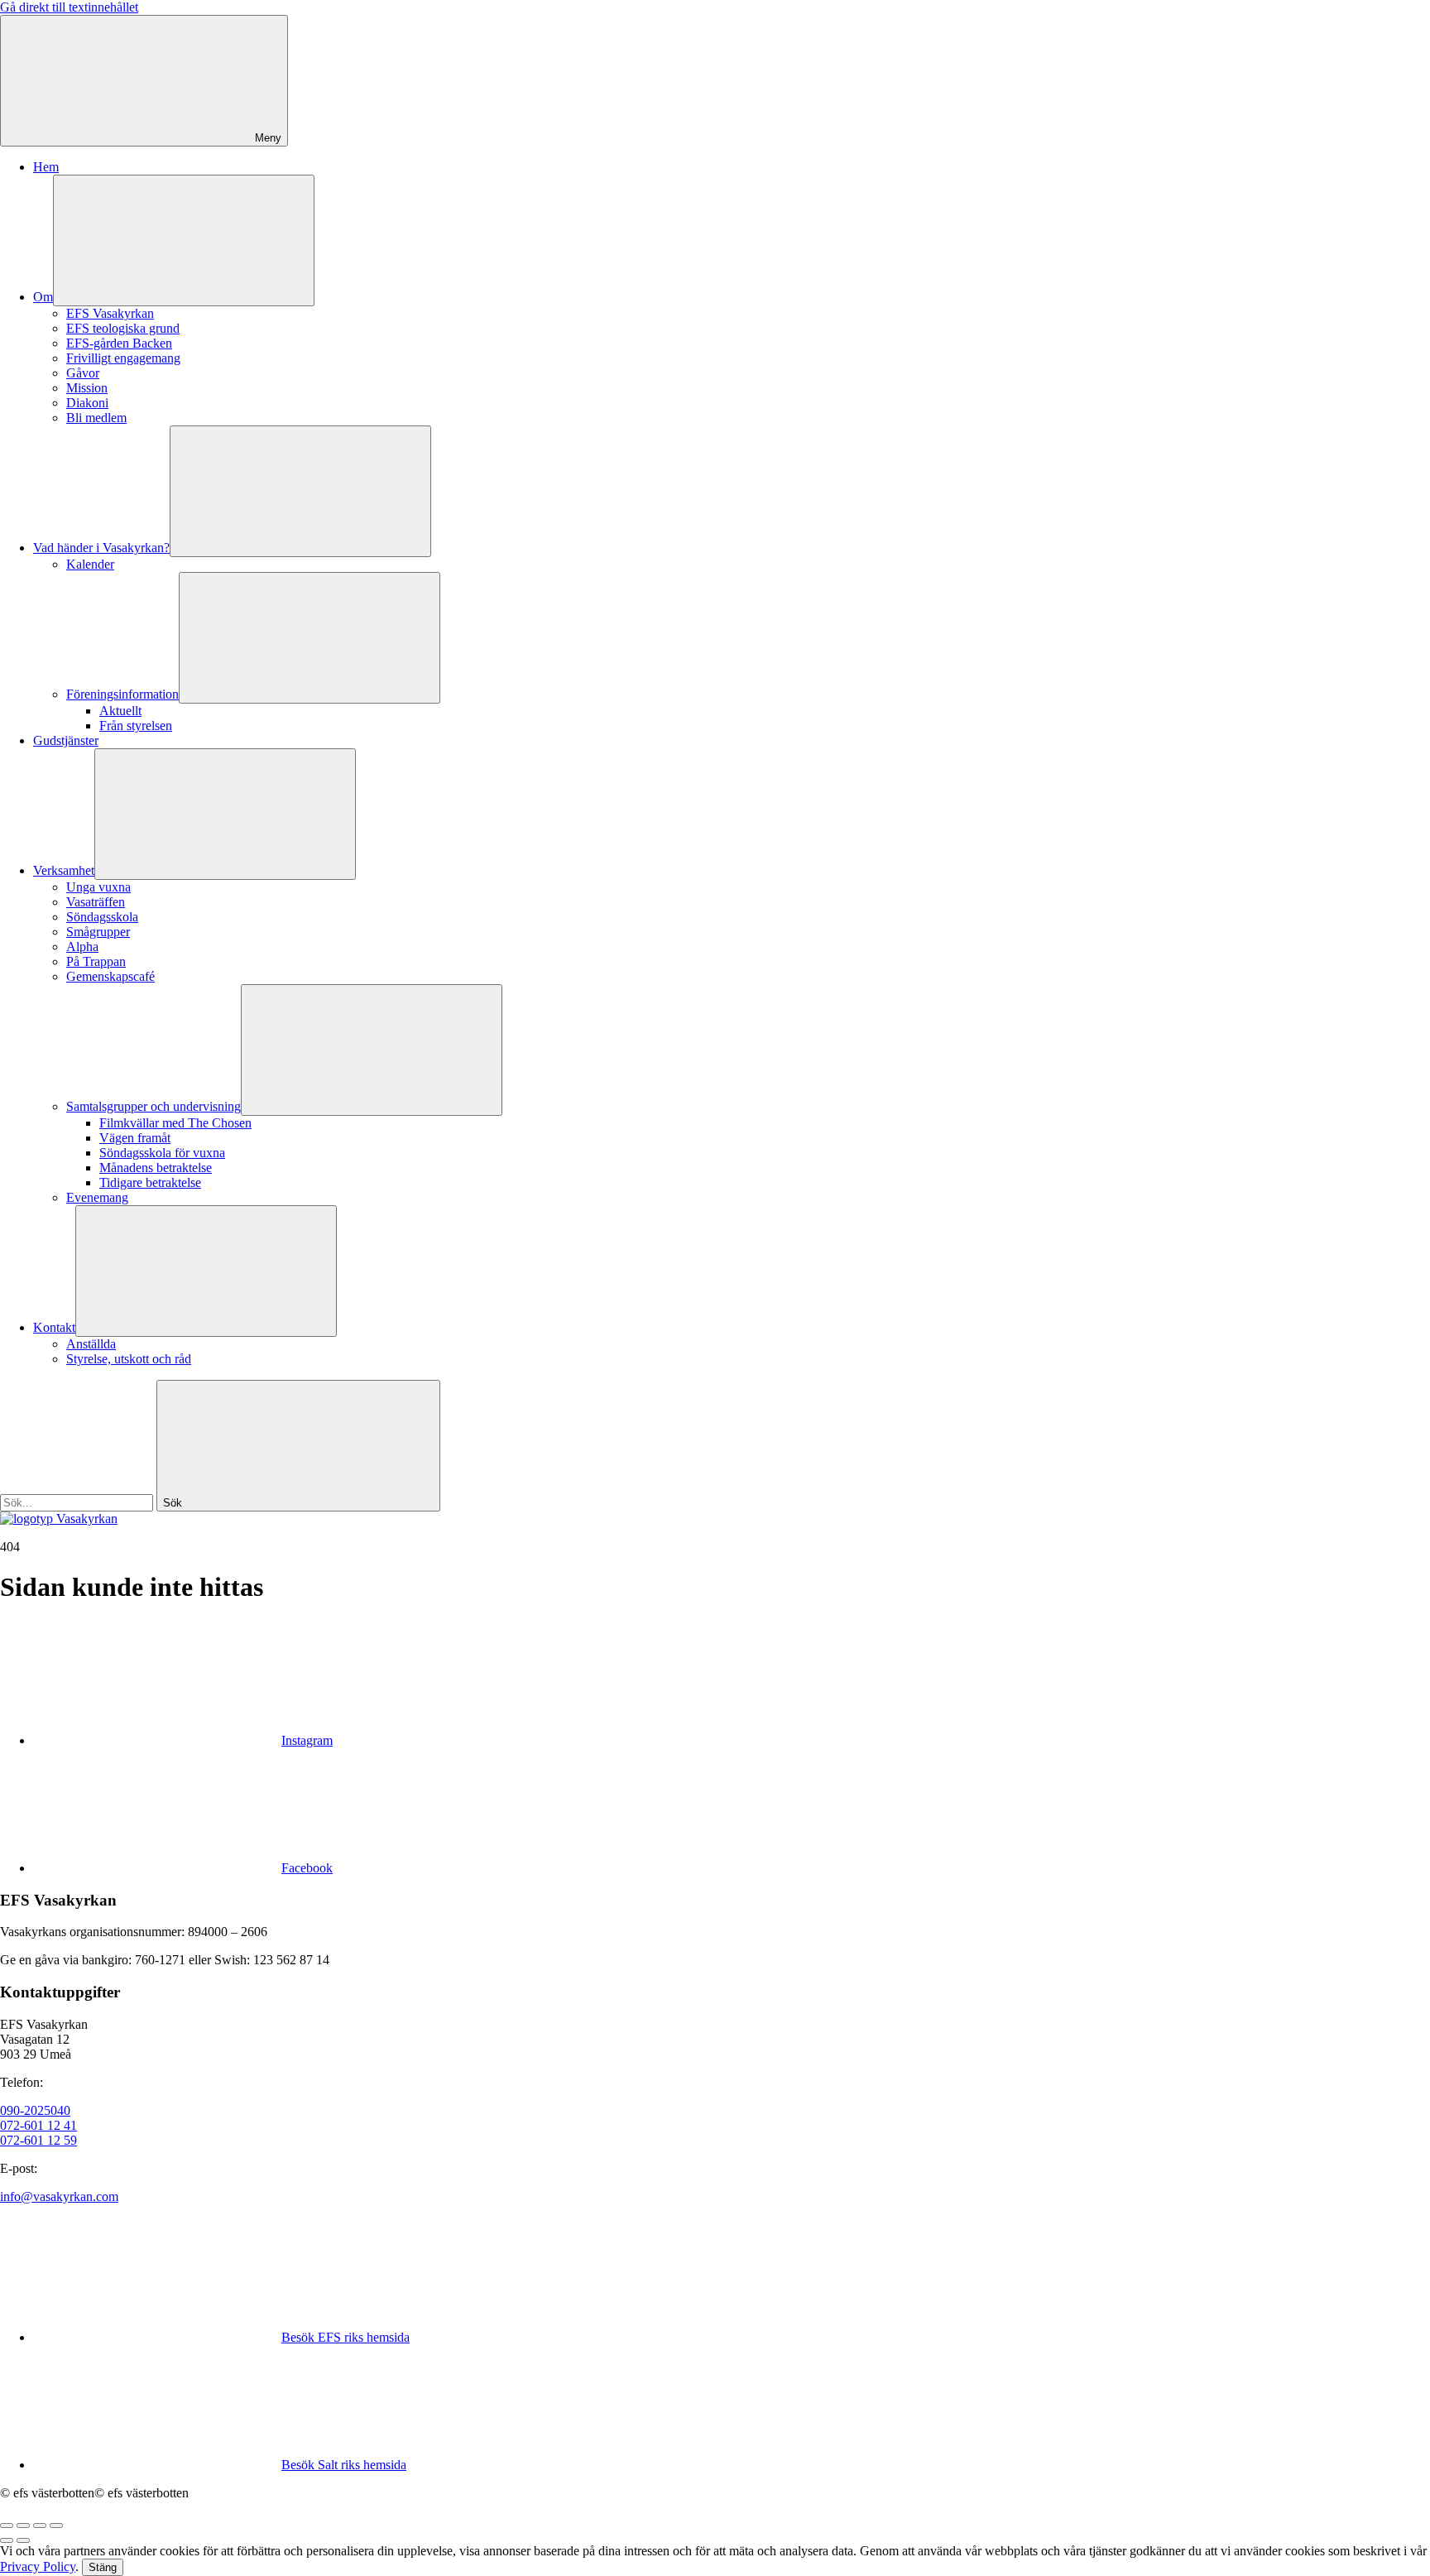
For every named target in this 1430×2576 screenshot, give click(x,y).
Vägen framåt (135, 1138)
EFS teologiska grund (123, 328)
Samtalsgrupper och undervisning (154, 1106)
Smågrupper (98, 932)
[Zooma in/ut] (56, 2526)
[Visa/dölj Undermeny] (184, 240)
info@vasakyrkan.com (59, 2196)
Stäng (103, 2567)
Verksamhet (64, 870)
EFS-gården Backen (119, 343)
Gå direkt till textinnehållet (69, 7)
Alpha (82, 947)
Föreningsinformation (122, 694)
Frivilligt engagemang (123, 358)
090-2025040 (35, 2110)
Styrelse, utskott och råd (129, 1359)
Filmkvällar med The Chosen (175, 1123)
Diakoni (87, 403)
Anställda (91, 1344)
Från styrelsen (136, 726)
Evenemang (97, 1197)
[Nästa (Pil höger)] (23, 2540)
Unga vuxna (98, 887)
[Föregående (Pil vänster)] (7, 2540)
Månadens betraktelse (156, 1168)
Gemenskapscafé (110, 976)
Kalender (90, 564)
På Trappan (96, 961)
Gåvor (83, 373)
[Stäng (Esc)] (7, 2526)
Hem (46, 167)
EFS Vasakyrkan (110, 313)
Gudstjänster (66, 740)
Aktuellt (120, 711)
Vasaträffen (96, 902)
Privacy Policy (38, 2566)
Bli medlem (96, 418)
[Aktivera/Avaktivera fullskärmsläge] (40, 2526)
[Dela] (23, 2526)
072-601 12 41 (38, 2125)
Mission (87, 388)
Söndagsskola (102, 917)
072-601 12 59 (38, 2140)
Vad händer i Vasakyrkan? (101, 548)
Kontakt (54, 1327)
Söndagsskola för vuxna (162, 1153)
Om (43, 297)
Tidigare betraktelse (150, 1182)
